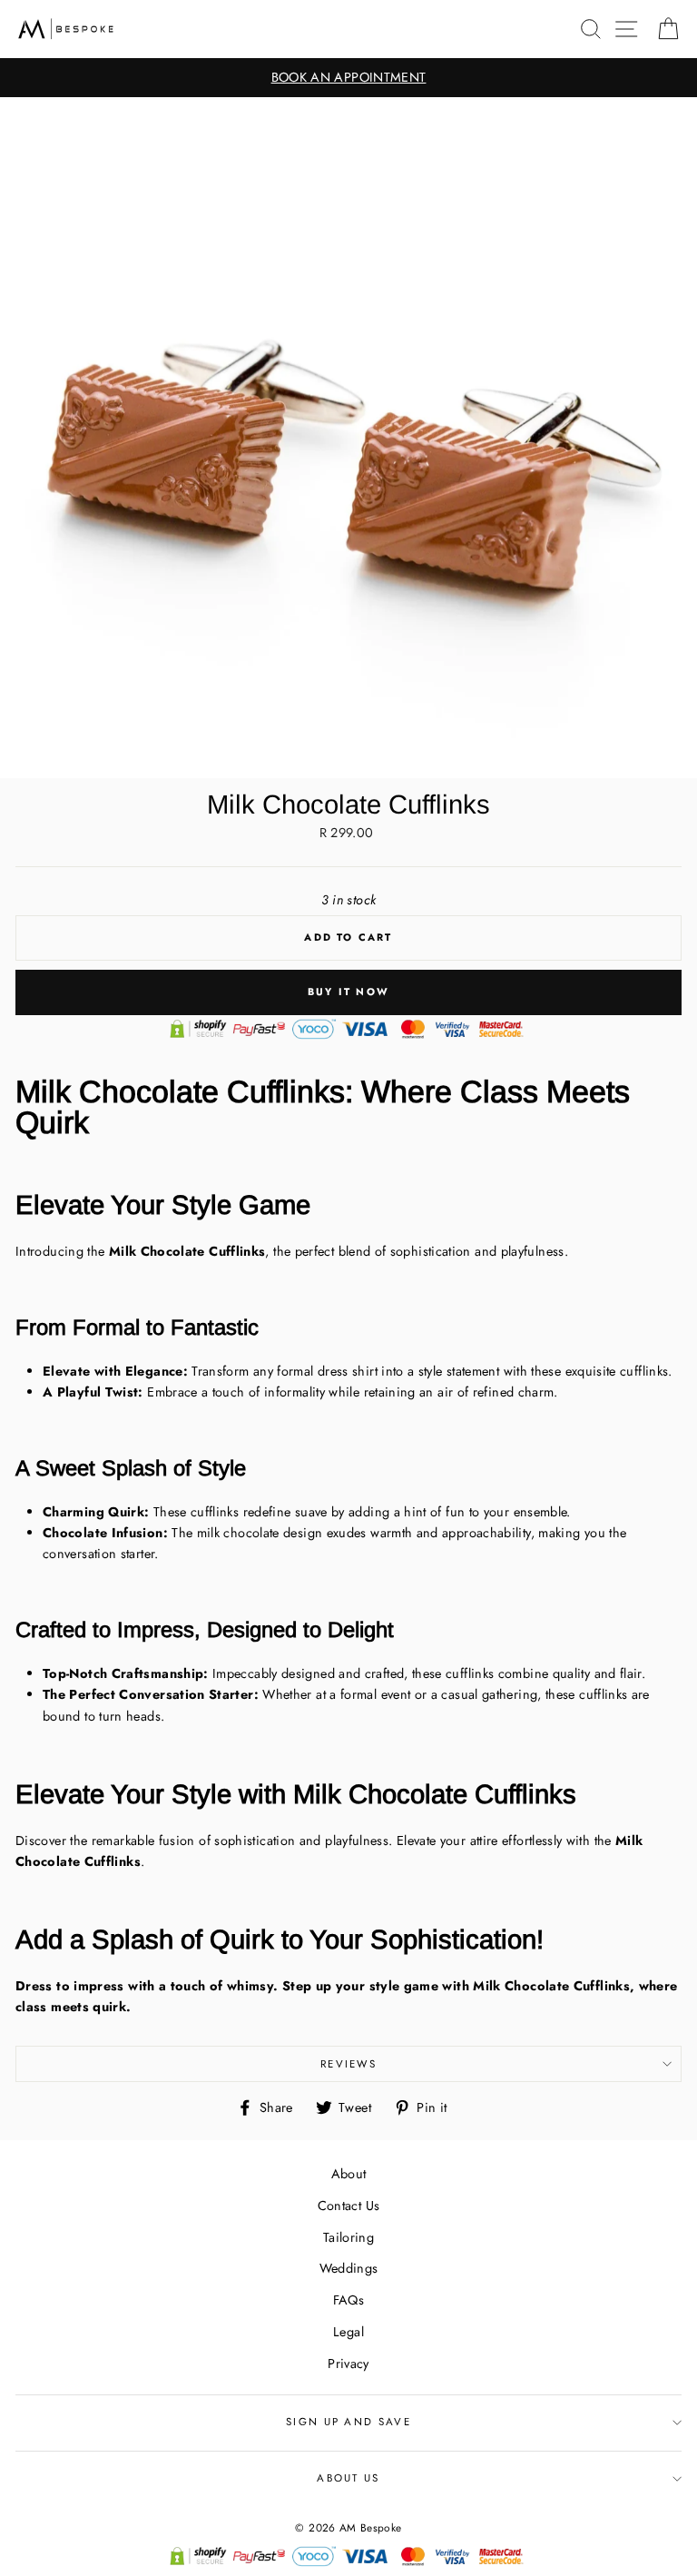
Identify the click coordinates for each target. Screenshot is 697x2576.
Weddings (349, 2268)
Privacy (348, 2364)
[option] (348, 78)
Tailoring (348, 2237)
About (349, 2174)
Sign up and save (348, 2422)
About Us (348, 2478)
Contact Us (349, 2206)
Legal (348, 2332)
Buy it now (348, 992)
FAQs (348, 2300)
